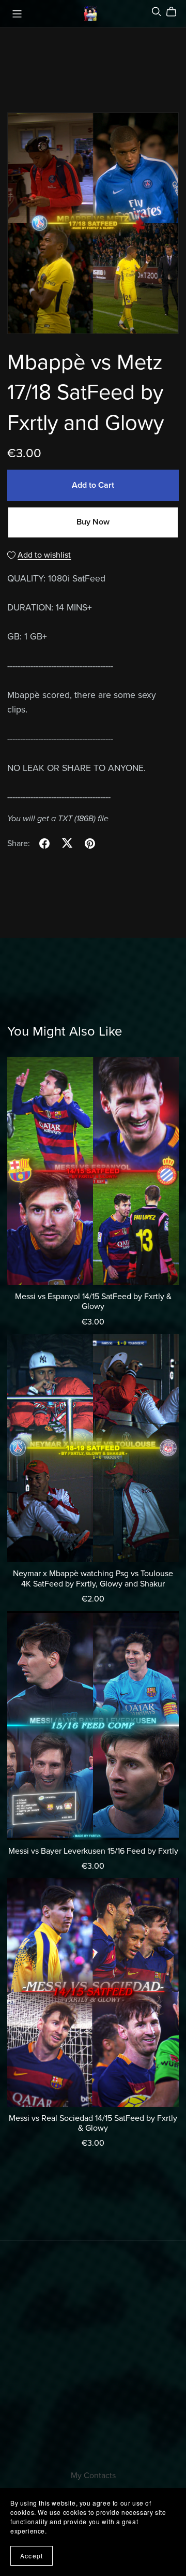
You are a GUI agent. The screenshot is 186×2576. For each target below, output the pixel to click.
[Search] (157, 12)
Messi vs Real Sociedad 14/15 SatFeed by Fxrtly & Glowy (93, 2123)
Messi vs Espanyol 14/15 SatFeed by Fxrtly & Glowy (93, 1301)
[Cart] (175, 12)
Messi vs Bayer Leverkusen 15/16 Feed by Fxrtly (93, 1851)
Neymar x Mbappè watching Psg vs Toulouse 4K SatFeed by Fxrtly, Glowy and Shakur (93, 1578)
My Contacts (93, 2476)
